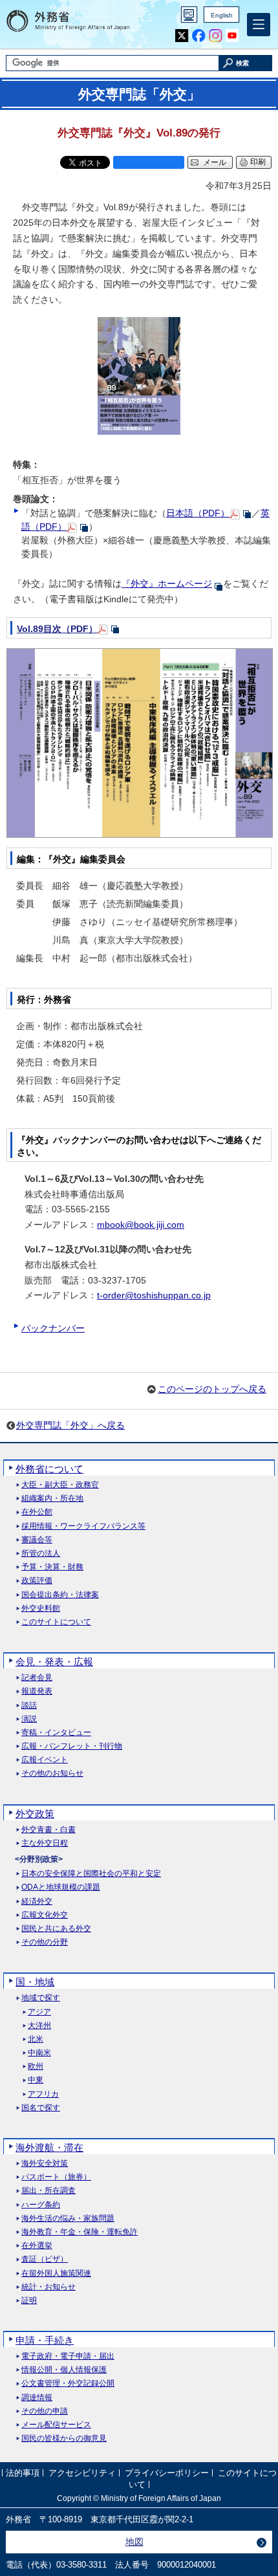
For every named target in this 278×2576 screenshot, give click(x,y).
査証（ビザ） (45, 2259)
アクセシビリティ (82, 2473)
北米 (36, 2039)
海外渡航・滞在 (49, 2147)
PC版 (189, 15)
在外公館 (37, 1512)
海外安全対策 (45, 2164)
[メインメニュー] (259, 25)
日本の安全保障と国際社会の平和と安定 (91, 1874)
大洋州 (39, 2026)
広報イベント (45, 1760)
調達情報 (37, 2398)
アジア (39, 2012)
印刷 (258, 162)
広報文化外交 (45, 1915)
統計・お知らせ (48, 2287)
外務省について (49, 1469)
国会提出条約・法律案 (60, 1595)
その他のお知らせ (52, 1774)
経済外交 (37, 1902)
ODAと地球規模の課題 (61, 1887)
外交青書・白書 (48, 1830)
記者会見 (37, 1678)
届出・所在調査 (48, 2191)
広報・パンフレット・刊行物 (72, 1746)
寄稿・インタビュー (56, 1733)
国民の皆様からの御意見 (64, 2439)
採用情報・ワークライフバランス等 (83, 1526)
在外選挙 (37, 2246)
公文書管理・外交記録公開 (68, 2384)
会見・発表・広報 (54, 1662)
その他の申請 (45, 2411)
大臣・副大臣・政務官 (60, 1485)
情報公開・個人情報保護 (64, 2370)
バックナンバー (53, 1328)
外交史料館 (41, 1609)
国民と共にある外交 (56, 1929)
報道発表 (37, 1691)
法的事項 (23, 2473)
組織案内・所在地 (52, 1499)
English (222, 15)
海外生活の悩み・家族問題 (68, 2219)
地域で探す (41, 1998)
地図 (134, 2542)
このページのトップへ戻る (212, 1389)
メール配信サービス (56, 2425)
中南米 (39, 2053)
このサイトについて (56, 1622)
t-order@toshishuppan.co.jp (154, 1295)
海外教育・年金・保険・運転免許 (80, 2232)
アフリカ (43, 2094)
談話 (29, 1706)
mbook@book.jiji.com (141, 1225)
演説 (29, 1719)
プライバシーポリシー (167, 2473)
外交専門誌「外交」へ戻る (70, 1425)
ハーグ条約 (41, 2205)
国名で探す (41, 2108)
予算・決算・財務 (52, 1567)
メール (215, 162)
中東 (36, 2080)
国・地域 (35, 1982)
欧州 (36, 2067)
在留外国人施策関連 (56, 2274)
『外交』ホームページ (167, 584)
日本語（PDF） (198, 513)
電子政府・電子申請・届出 (68, 2356)
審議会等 (37, 1540)
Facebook (199, 36)
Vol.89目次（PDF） (57, 629)
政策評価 (37, 1581)
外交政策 (35, 1814)
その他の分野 (45, 1942)
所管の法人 (41, 1554)
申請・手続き (45, 2340)
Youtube (232, 36)
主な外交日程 (45, 1843)
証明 (29, 2301)
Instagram (216, 36)
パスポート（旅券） (56, 2177)
